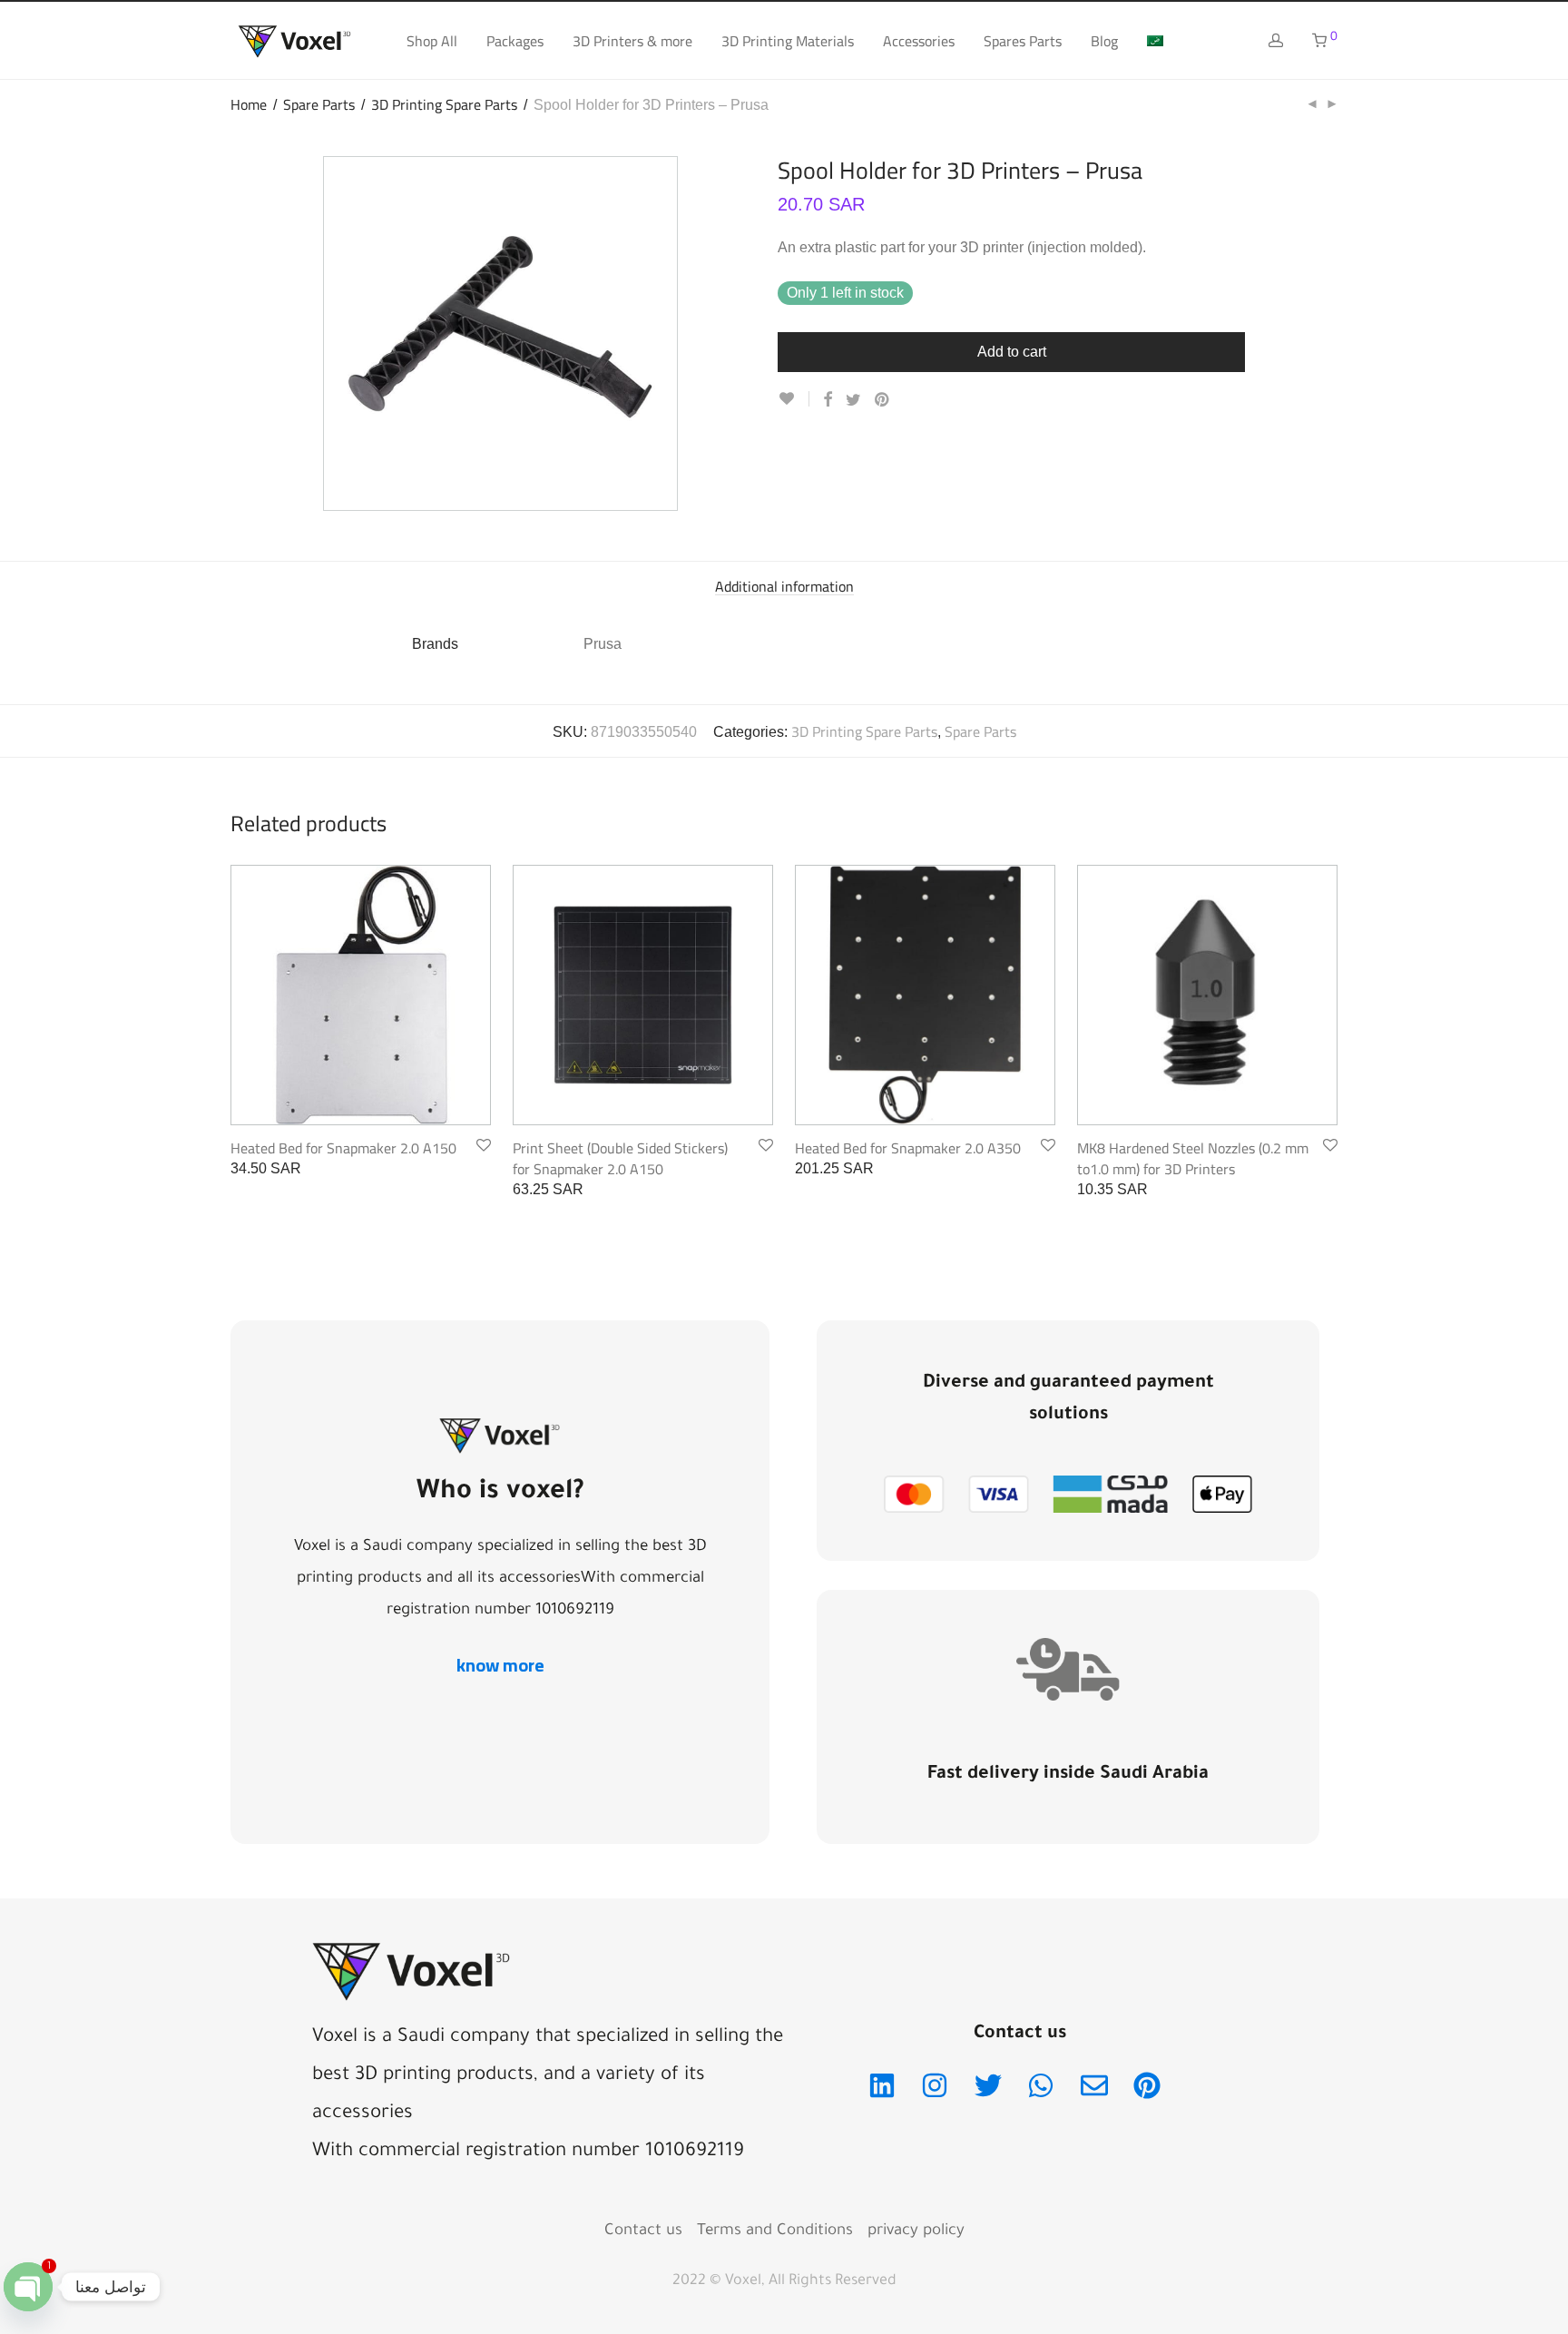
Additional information (784, 587)
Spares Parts (1023, 41)
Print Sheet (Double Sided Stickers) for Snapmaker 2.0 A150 (620, 1158)
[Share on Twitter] (853, 400)
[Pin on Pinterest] (883, 400)
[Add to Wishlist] (794, 399)
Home (249, 104)
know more (500, 1665)
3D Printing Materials (788, 41)
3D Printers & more (632, 41)
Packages (515, 41)
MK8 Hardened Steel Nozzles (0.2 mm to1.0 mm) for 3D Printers (1193, 1158)
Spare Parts (319, 104)
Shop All (432, 41)
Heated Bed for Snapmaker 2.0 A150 (343, 1148)
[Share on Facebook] (828, 400)
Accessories (919, 41)
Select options (1112, 1189)
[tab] (784, 587)
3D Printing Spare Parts (444, 104)
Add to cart (1012, 352)
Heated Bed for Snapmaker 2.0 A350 (908, 1148)
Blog (1104, 41)
